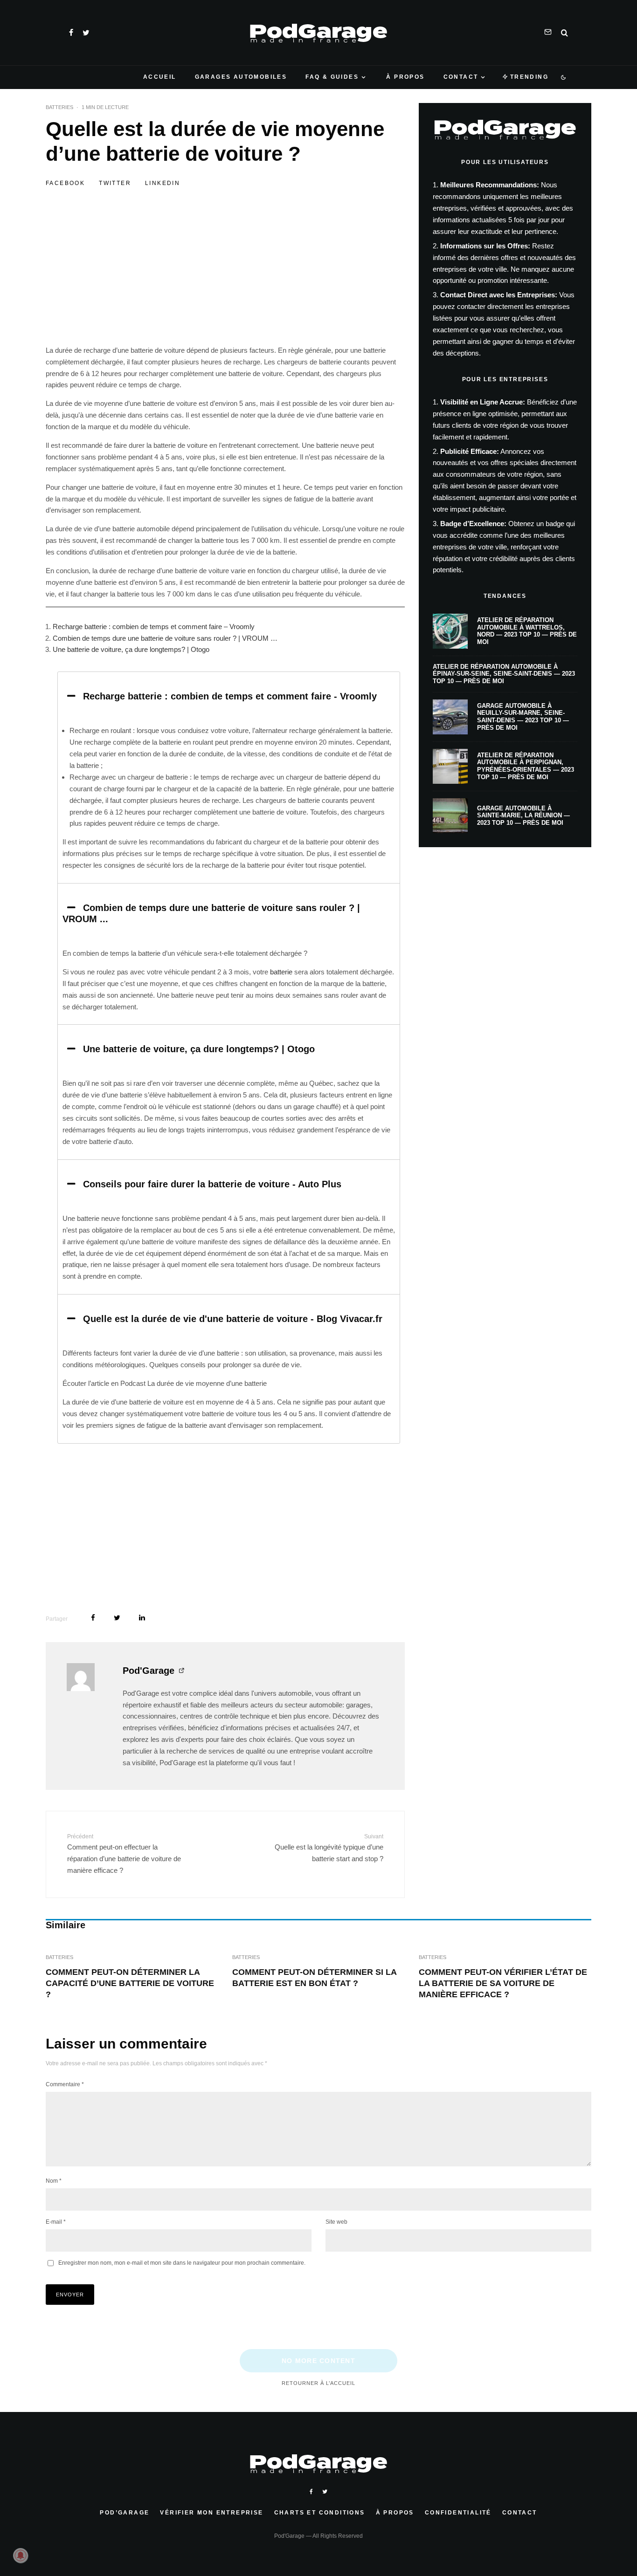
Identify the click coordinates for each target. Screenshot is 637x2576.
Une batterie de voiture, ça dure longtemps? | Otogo (131, 649)
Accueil (160, 77)
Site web (336, 2222)
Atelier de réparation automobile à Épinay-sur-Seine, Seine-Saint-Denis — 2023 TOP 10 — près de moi (504, 674)
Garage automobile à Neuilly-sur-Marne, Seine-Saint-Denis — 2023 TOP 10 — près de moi (523, 717)
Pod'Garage (149, 1671)
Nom (54, 2181)
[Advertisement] (225, 276)
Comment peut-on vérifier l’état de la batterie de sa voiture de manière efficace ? (503, 1983)
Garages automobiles (241, 77)
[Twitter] (86, 33)
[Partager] (93, 1618)
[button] (229, 696)
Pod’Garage (125, 2513)
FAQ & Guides (332, 77)
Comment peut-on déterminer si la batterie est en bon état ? (314, 1978)
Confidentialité (458, 2513)
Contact (461, 77)
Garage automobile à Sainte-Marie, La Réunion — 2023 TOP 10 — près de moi (523, 815)
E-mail (56, 2222)
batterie (281, 972)
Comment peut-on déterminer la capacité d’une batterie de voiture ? (130, 1983)
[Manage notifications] (21, 2555)
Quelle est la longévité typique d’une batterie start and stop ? (329, 1848)
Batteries (59, 107)
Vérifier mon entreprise (211, 2513)
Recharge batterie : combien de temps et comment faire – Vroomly (154, 627)
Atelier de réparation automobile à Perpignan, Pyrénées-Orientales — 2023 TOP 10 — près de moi (526, 766)
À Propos (405, 77)
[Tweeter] (117, 1618)
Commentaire (65, 2084)
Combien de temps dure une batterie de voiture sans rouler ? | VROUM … (165, 638)
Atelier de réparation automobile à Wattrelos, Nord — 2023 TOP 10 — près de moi (527, 631)
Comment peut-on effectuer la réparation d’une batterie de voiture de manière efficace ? (124, 1854)
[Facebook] (71, 33)
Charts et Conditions (320, 2513)
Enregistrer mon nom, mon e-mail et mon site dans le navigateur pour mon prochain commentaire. (182, 2263)
